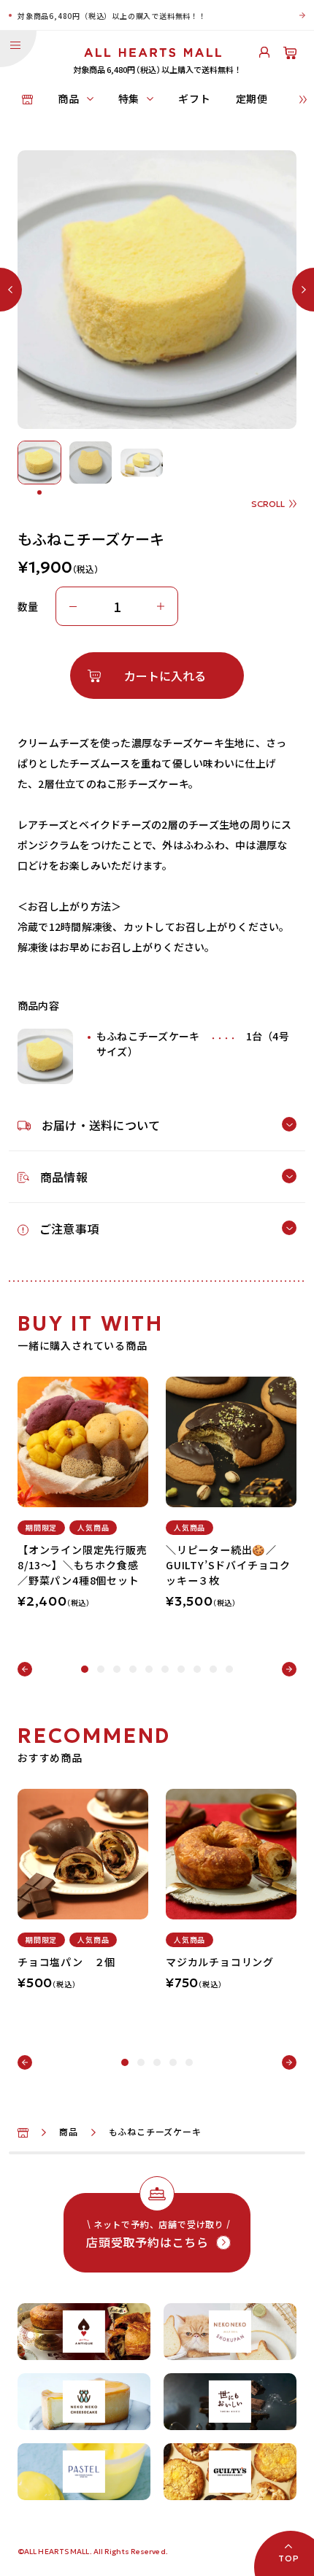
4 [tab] (133, 1669)
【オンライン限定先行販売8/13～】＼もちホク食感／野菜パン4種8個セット (83, 1565)
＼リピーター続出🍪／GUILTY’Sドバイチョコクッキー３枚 (228, 1565)
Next (289, 1669)
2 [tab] (101, 1669)
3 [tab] (117, 1669)
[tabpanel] (83, 1488)
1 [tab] (85, 1669)
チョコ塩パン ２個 (66, 1962)
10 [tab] (229, 1669)
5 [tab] (149, 1669)
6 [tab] (165, 1669)
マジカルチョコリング (220, 1962)
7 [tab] (181, 1669)
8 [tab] (197, 1669)
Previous (25, 1669)
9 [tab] (213, 1669)
